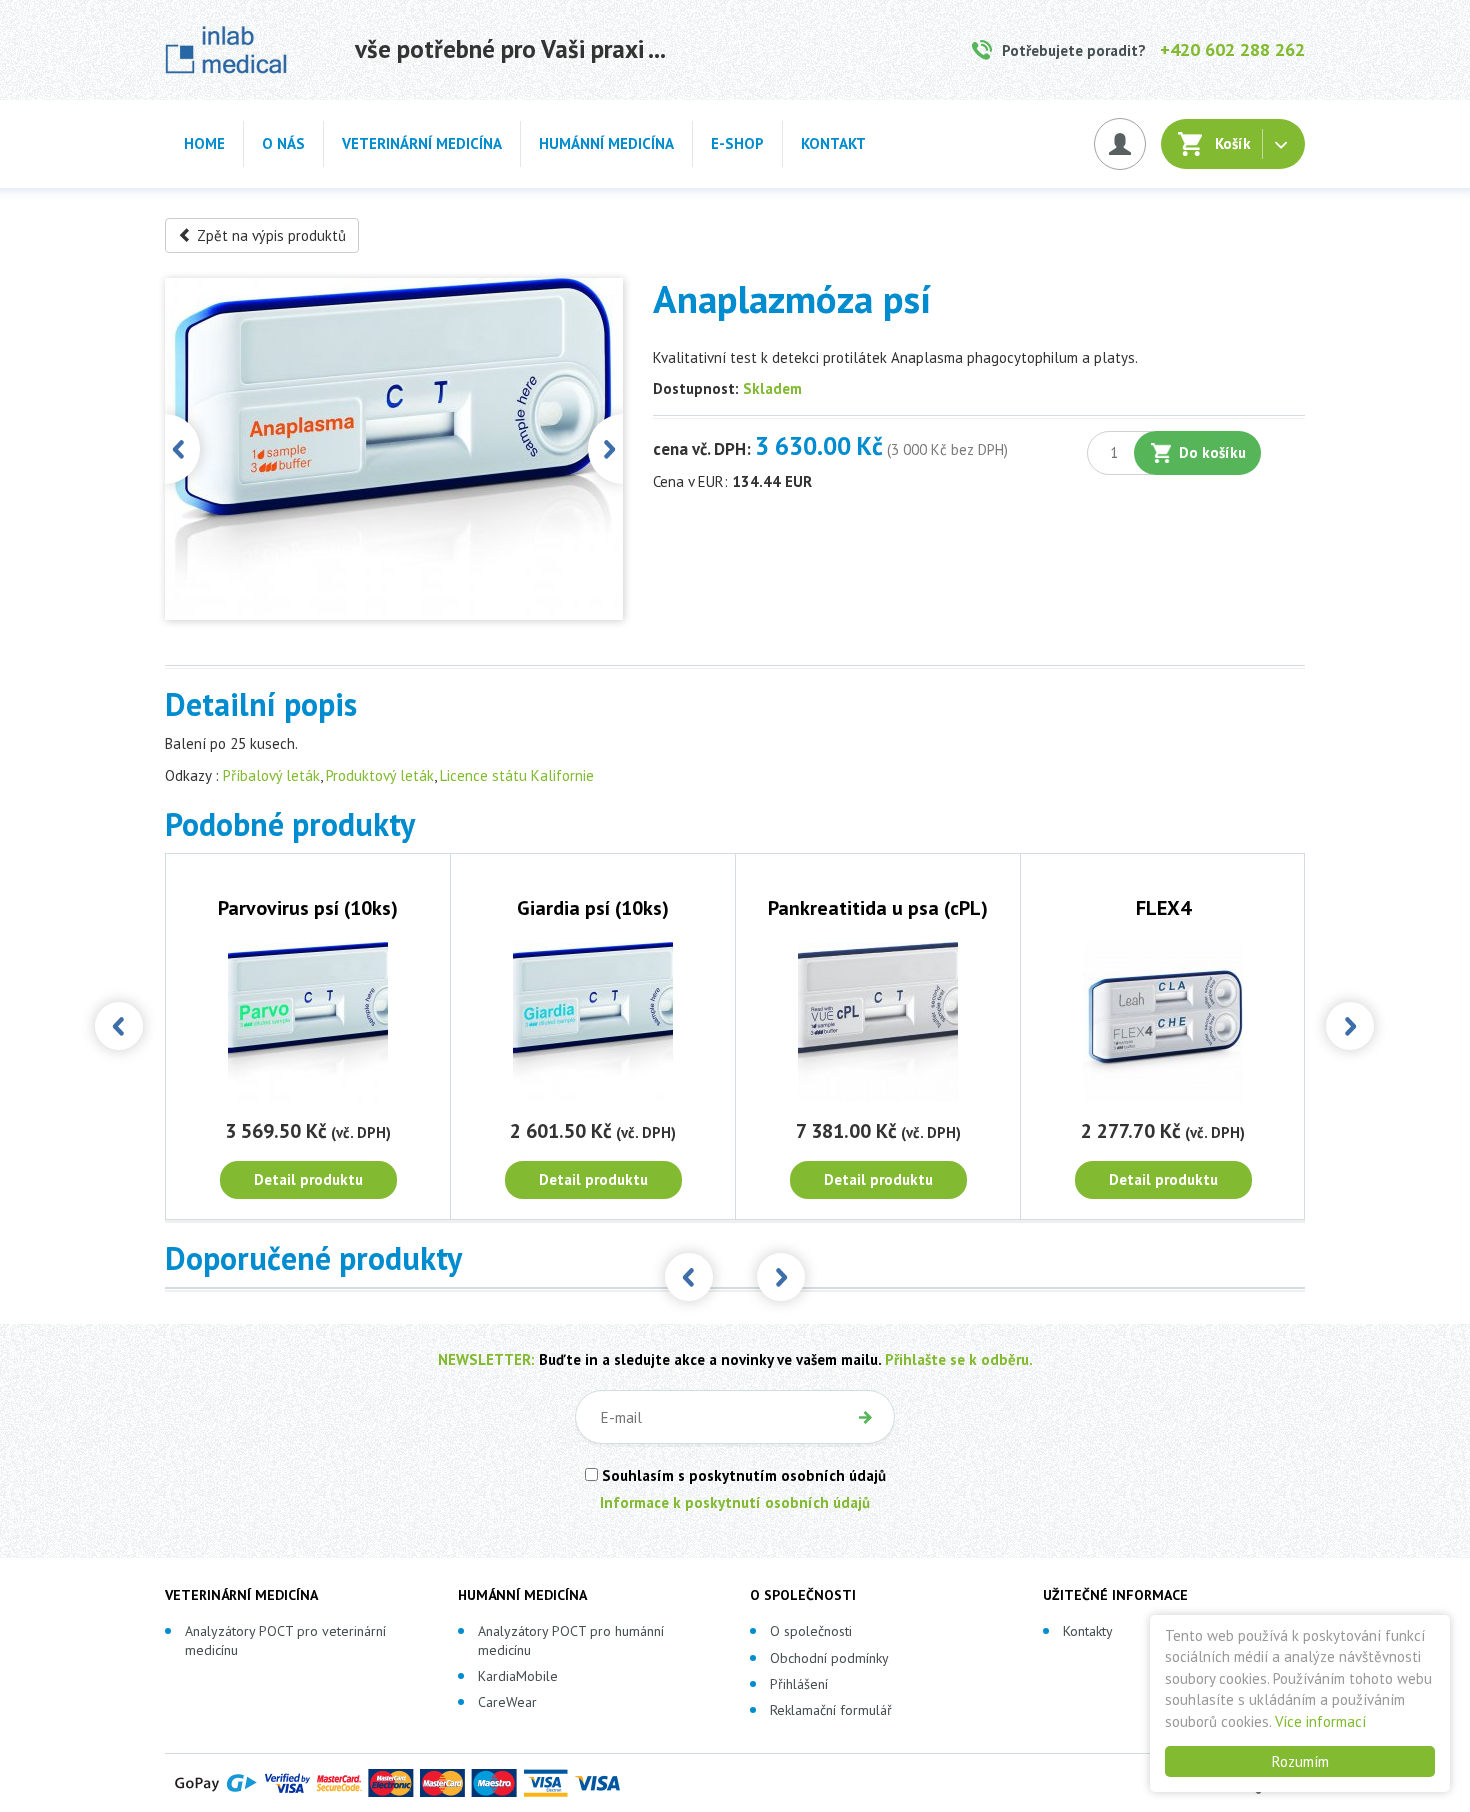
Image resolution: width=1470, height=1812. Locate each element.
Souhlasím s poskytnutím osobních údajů (742, 1475)
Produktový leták (380, 775)
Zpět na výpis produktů (269, 235)
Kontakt (833, 143)
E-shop (737, 143)
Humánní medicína (606, 143)
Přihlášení (799, 1684)
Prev (182, 449)
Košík (1233, 143)
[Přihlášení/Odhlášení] (1120, 144)
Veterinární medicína (422, 143)
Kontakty (1088, 1631)
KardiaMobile (518, 1676)
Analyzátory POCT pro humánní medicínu (571, 1640)
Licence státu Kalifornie (517, 775)
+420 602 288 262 (1232, 49)
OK (865, 1417)
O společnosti (811, 1631)
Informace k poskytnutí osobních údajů (735, 1502)
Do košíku (1212, 452)
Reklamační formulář (831, 1710)
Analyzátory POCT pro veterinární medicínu (285, 1640)
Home (204, 143)
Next (605, 449)
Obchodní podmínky (829, 1658)
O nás (283, 143)
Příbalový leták (271, 775)
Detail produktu (308, 1179)
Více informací (1320, 1721)
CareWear (507, 1702)
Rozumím (1300, 1761)
